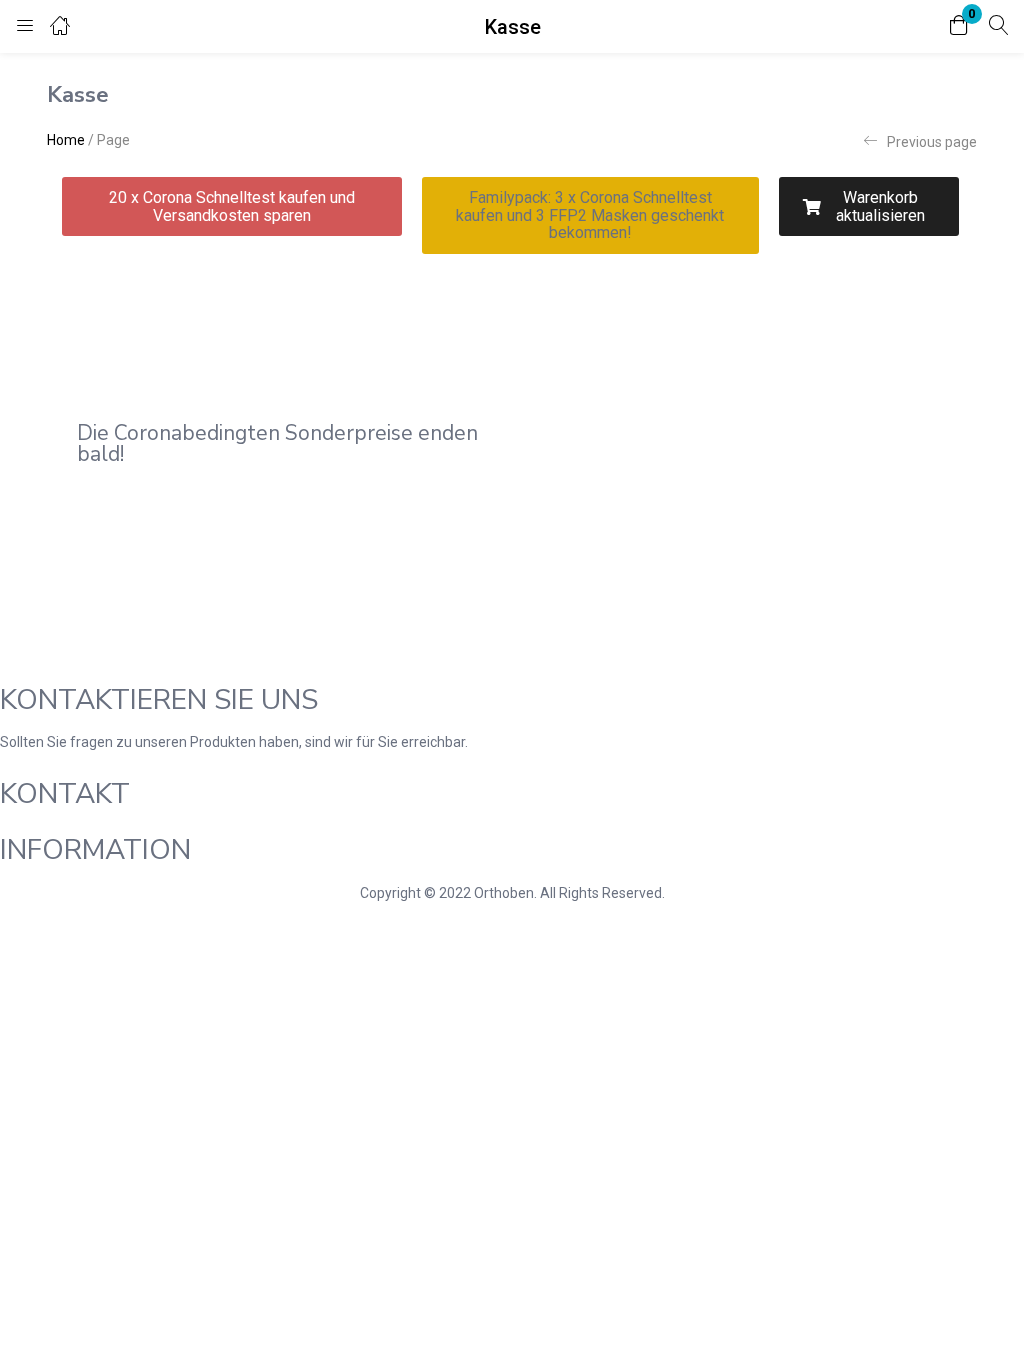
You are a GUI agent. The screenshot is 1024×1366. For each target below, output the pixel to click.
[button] (959, 26)
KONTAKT (65, 794)
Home (66, 140)
